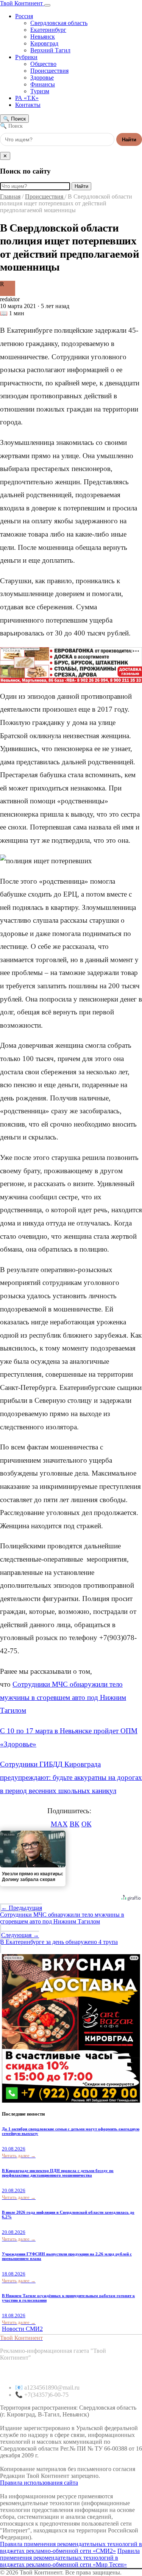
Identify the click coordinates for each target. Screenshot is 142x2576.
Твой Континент (22, 3)
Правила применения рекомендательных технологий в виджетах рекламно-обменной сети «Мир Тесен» (70, 2558)
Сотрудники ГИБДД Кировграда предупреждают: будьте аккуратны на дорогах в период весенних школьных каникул (71, 1777)
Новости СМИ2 (22, 2329)
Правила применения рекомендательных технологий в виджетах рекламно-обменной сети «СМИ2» (71, 2547)
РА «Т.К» (27, 98)
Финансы (43, 84)
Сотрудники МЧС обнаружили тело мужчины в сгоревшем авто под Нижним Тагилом (63, 1697)
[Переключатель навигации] (47, 5)
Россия (24, 16)
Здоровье (42, 77)
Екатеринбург (48, 30)
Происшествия (49, 71)
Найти (129, 140)
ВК (75, 1824)
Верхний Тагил (50, 50)
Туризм (40, 91)
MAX (59, 1824)
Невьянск (43, 37)
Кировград (44, 43)
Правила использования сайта (39, 2483)
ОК (87, 1824)
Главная (10, 196)
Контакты (28, 105)
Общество (43, 64)
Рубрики (26, 57)
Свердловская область (59, 23)
